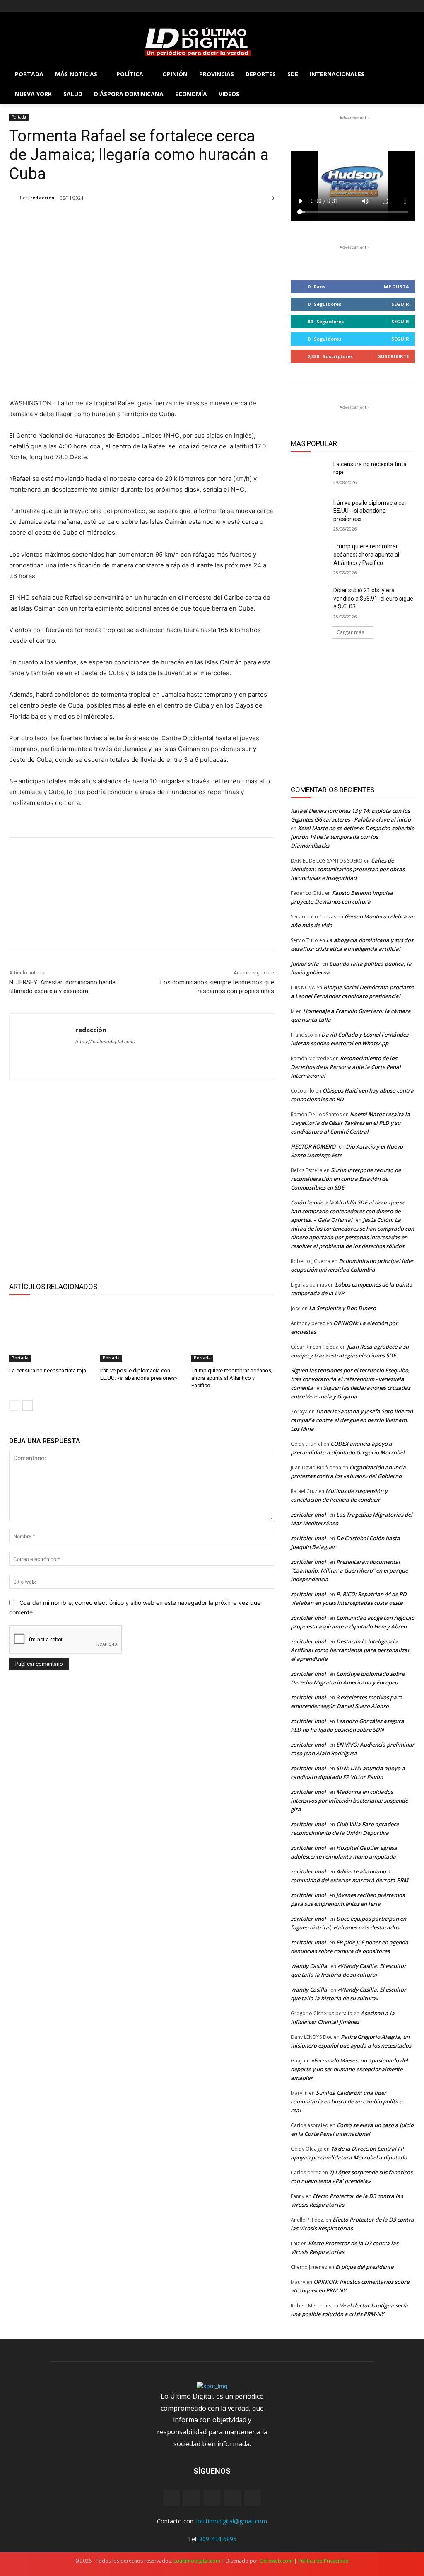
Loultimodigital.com (197, 2561)
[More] (205, 377)
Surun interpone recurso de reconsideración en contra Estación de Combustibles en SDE (346, 1179)
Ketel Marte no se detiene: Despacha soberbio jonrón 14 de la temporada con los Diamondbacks (353, 837)
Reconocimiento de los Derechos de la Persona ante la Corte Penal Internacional (346, 1067)
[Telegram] (186, 377)
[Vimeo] (48, 6)
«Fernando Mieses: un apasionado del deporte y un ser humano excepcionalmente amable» (349, 2069)
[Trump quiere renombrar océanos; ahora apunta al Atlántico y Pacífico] (233, 1333)
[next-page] (28, 1406)
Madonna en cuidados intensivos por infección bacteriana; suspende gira (349, 1801)
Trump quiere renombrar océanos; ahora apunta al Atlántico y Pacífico (232, 1378)
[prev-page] (14, 1406)
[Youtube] (60, 6)
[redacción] (14, 198)
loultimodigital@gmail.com (232, 2521)
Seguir (400, 304)
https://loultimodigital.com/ (105, 1042)
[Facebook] (14, 6)
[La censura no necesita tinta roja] (51, 1333)
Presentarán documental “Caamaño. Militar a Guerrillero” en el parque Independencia (349, 1570)
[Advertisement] (142, 1180)
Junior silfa (305, 964)
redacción (42, 198)
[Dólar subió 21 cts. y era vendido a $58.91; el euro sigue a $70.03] (309, 600)
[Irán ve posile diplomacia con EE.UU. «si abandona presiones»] (142, 1333)
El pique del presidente (364, 2267)
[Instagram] (25, 6)
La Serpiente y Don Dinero (342, 1308)
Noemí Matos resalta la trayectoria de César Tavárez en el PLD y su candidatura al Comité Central (350, 1123)
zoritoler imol (308, 1515)
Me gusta (396, 287)
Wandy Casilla (309, 1966)
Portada (19, 117)
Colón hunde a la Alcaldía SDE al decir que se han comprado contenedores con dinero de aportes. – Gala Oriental (348, 1211)
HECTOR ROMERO (313, 1146)
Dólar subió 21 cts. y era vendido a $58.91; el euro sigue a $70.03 (373, 598)
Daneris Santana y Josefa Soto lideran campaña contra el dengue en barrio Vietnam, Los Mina (352, 1420)
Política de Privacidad (323, 2561)
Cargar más (350, 632)
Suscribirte (394, 356)
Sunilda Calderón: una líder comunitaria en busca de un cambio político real (347, 2101)
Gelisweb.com (276, 2561)
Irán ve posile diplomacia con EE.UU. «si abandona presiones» (371, 511)
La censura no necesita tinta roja (48, 1370)
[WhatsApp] (167, 377)
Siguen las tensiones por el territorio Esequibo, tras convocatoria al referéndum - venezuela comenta (350, 1379)
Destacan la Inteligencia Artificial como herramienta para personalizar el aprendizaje (350, 1650)
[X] (37, 6)
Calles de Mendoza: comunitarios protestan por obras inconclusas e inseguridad (348, 869)
